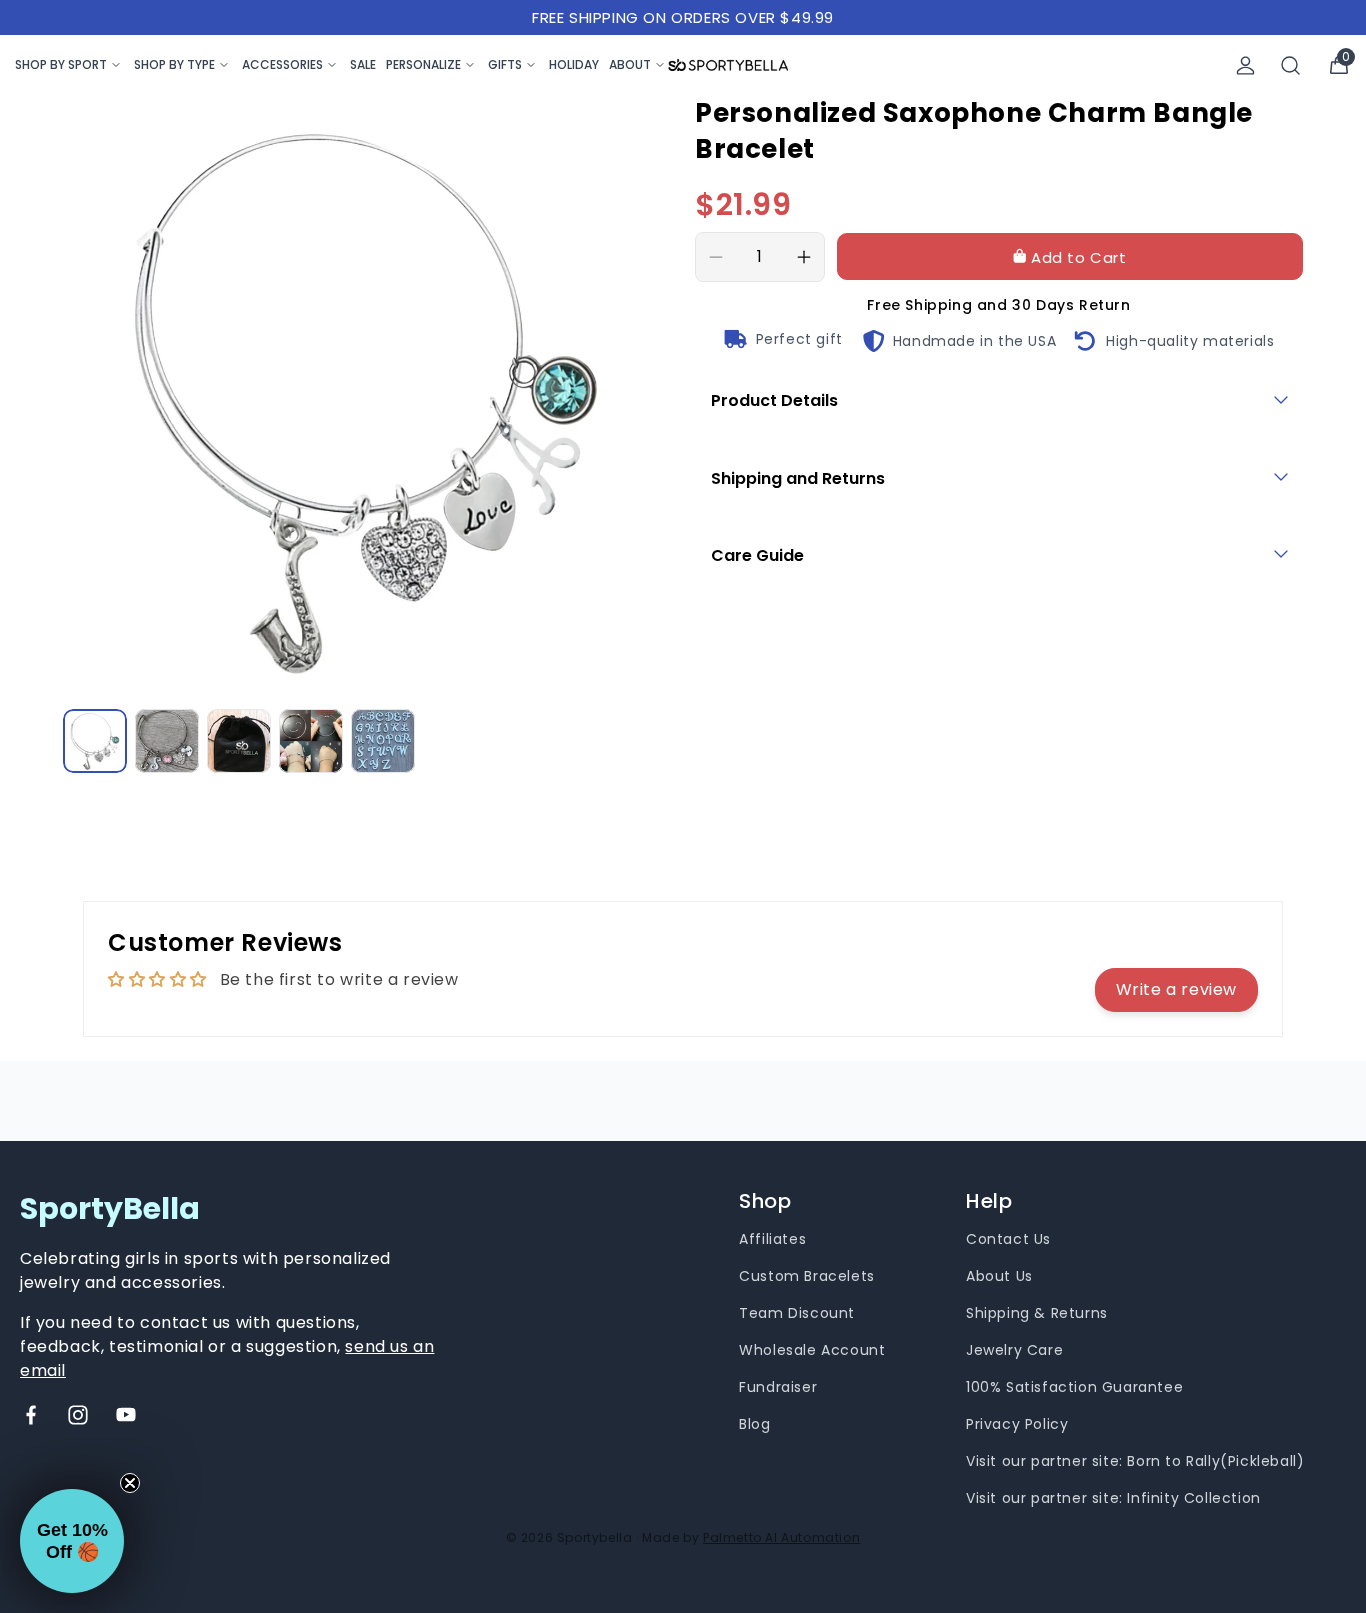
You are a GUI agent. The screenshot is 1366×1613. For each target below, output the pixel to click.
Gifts (505, 64)
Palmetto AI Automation (781, 1537)
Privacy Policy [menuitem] (1017, 1424)
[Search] (1291, 65)
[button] (72, 1541)
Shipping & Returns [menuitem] (1037, 1313)
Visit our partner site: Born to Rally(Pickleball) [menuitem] (1135, 1461)
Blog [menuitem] (754, 1424)
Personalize (423, 64)
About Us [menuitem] (999, 1276)
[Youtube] (126, 1415)
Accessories (282, 64)
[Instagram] (78, 1415)
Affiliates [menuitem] (772, 1239)
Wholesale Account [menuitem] (812, 1350)
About (630, 64)
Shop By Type (174, 64)
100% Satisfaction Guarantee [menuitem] (1074, 1387)
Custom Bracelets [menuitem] (807, 1276)
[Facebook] (31, 1415)
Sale (363, 64)
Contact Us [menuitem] (1008, 1239)
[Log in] (1245, 65)
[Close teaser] (130, 1483)
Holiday (574, 64)
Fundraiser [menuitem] (778, 1387)
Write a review (1176, 989)
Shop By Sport (61, 64)
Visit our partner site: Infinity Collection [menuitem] (1113, 1498)
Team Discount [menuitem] (797, 1313)
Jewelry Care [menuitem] (1014, 1350)
